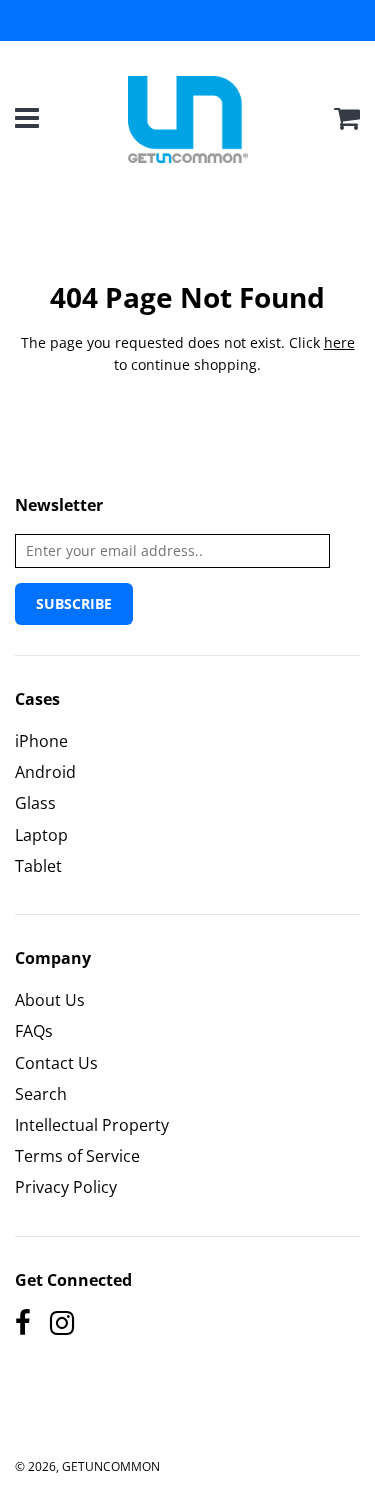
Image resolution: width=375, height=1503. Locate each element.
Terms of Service (77, 1156)
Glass (35, 803)
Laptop (41, 835)
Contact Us (56, 1063)
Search (41, 1094)
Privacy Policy (66, 1187)
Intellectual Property (92, 1125)
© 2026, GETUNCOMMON (87, 1466)
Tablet (38, 866)
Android (45, 772)
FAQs (34, 1031)
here (339, 342)
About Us (50, 1000)
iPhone (41, 741)
